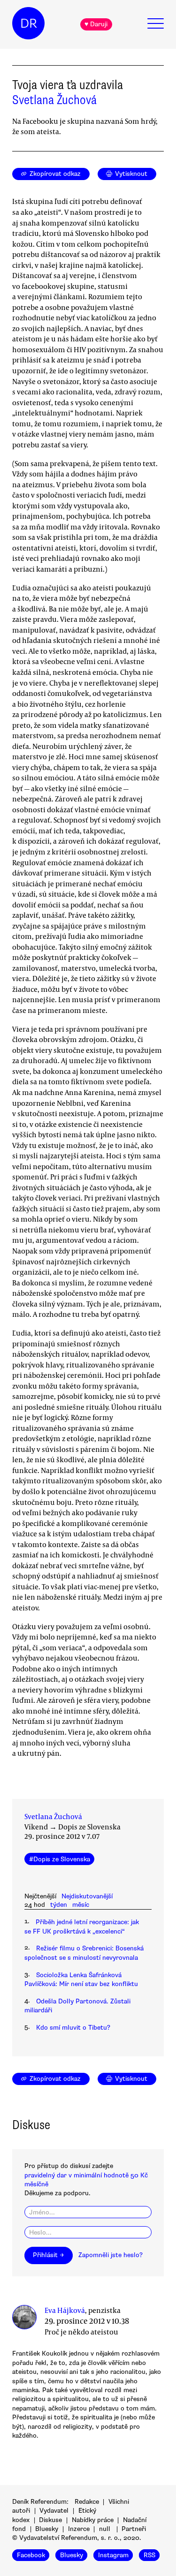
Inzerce (79, 2529)
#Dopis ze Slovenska (60, 1859)
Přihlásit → (48, 2255)
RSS (149, 2555)
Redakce (87, 2502)
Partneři (134, 2529)
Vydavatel (54, 2511)
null (105, 2529)
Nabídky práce (93, 2520)
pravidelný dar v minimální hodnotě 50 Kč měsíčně (86, 2180)
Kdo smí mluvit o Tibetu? (73, 2028)
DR (29, 23)
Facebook (31, 2555)
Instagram (113, 2555)
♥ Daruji (96, 24)
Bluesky (47, 2529)
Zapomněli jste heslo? (111, 2255)
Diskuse (50, 2520)
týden (59, 1905)
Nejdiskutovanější (87, 1896)
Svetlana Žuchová (54, 100)
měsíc (81, 1905)
